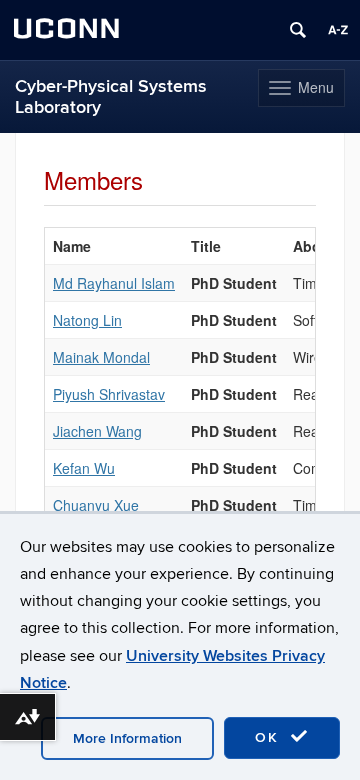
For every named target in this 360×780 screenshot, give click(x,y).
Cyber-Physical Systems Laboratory (111, 97)
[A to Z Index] (338, 30)
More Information (127, 738)
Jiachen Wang (97, 431)
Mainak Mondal (101, 357)
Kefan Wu (84, 468)
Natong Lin (87, 320)
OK (270, 737)
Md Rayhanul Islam (114, 283)
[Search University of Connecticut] (298, 30)
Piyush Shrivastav (109, 394)
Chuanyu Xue (96, 505)
